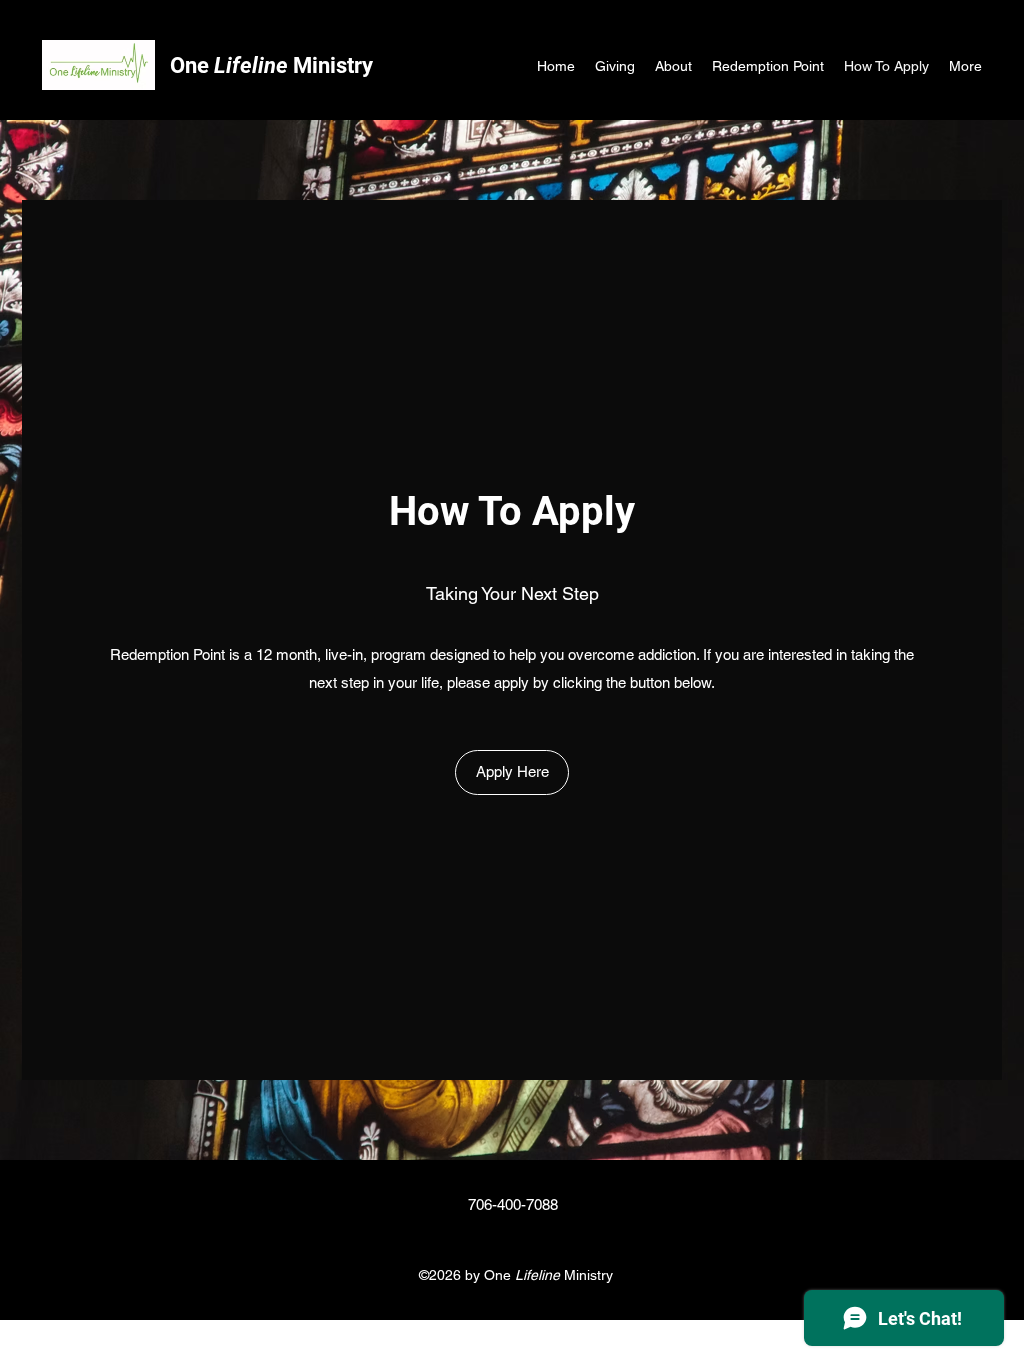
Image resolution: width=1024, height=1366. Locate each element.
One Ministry (271, 65)
